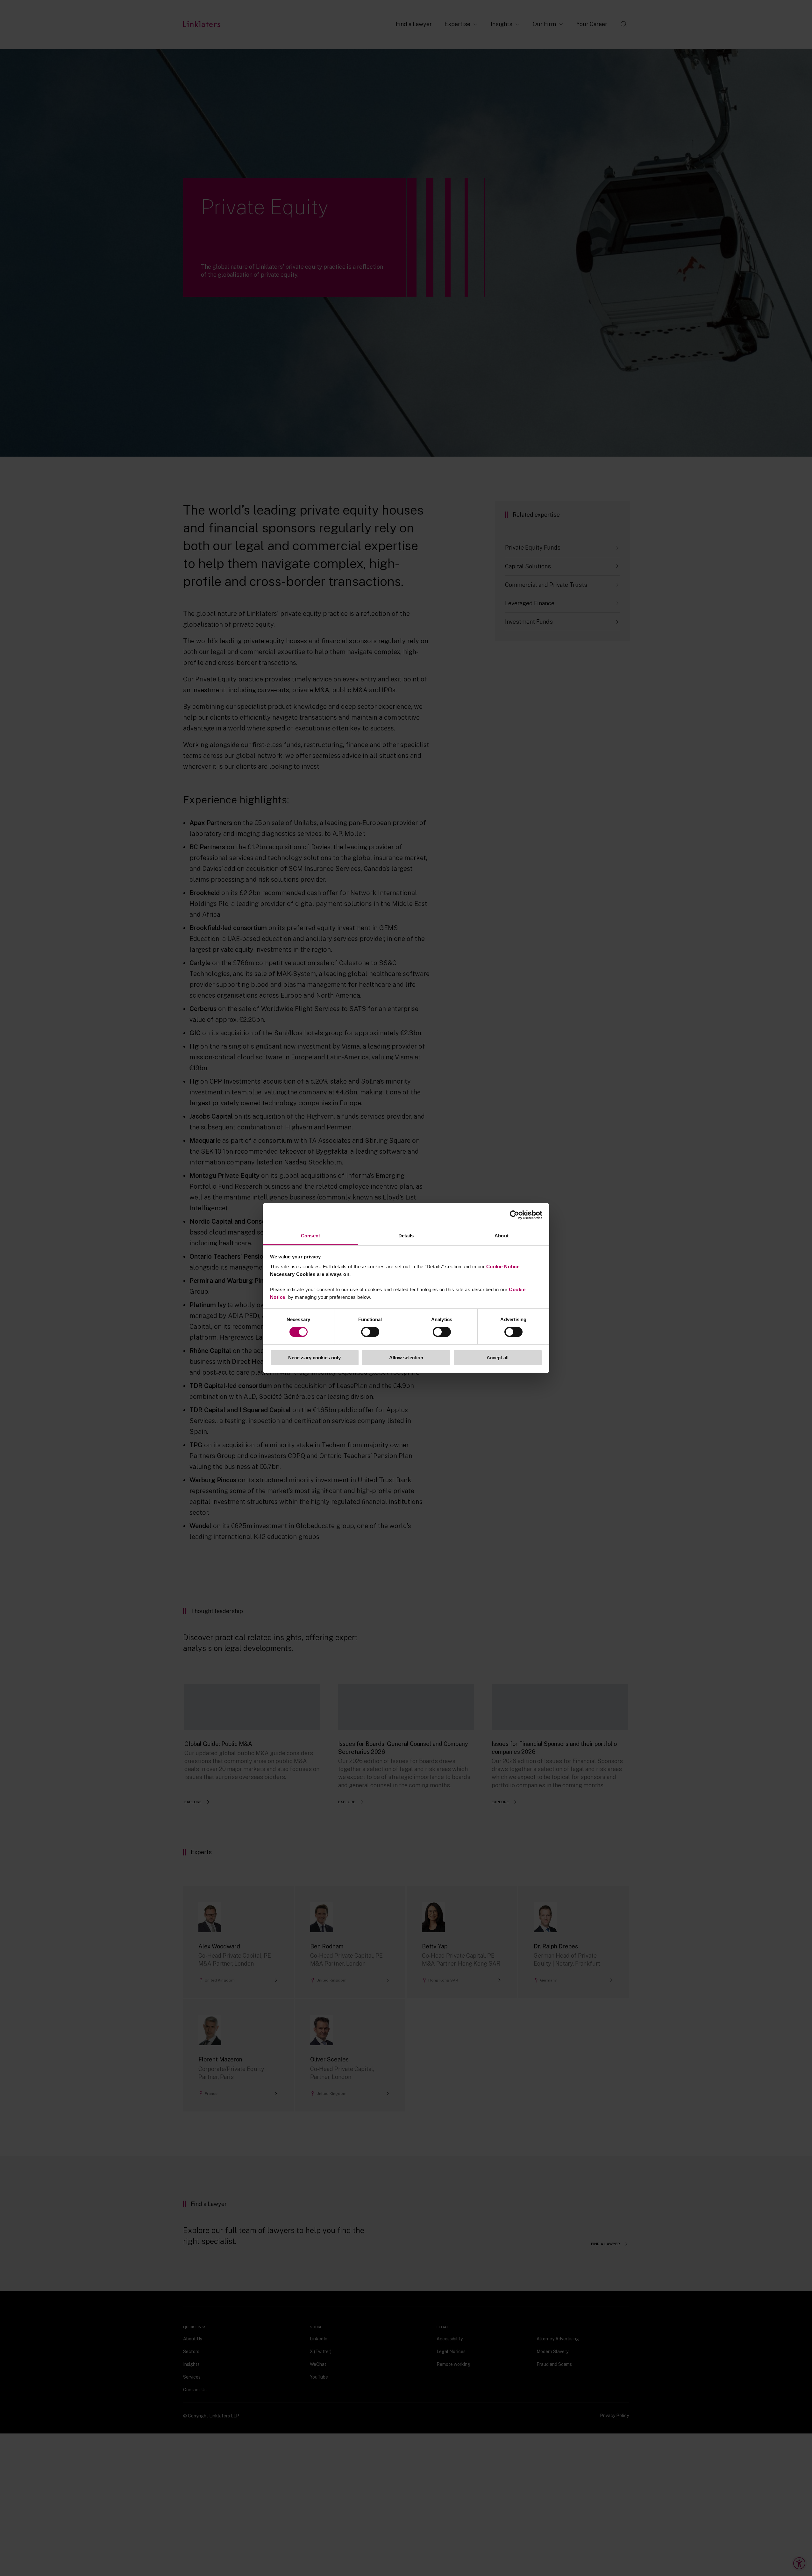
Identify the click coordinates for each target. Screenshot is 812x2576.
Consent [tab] (310, 1236)
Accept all (498, 1358)
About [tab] (502, 1236)
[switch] (370, 1332)
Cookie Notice (503, 1267)
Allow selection (406, 1358)
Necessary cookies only (314, 1358)
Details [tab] (406, 1236)
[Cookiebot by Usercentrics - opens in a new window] (514, 1215)
